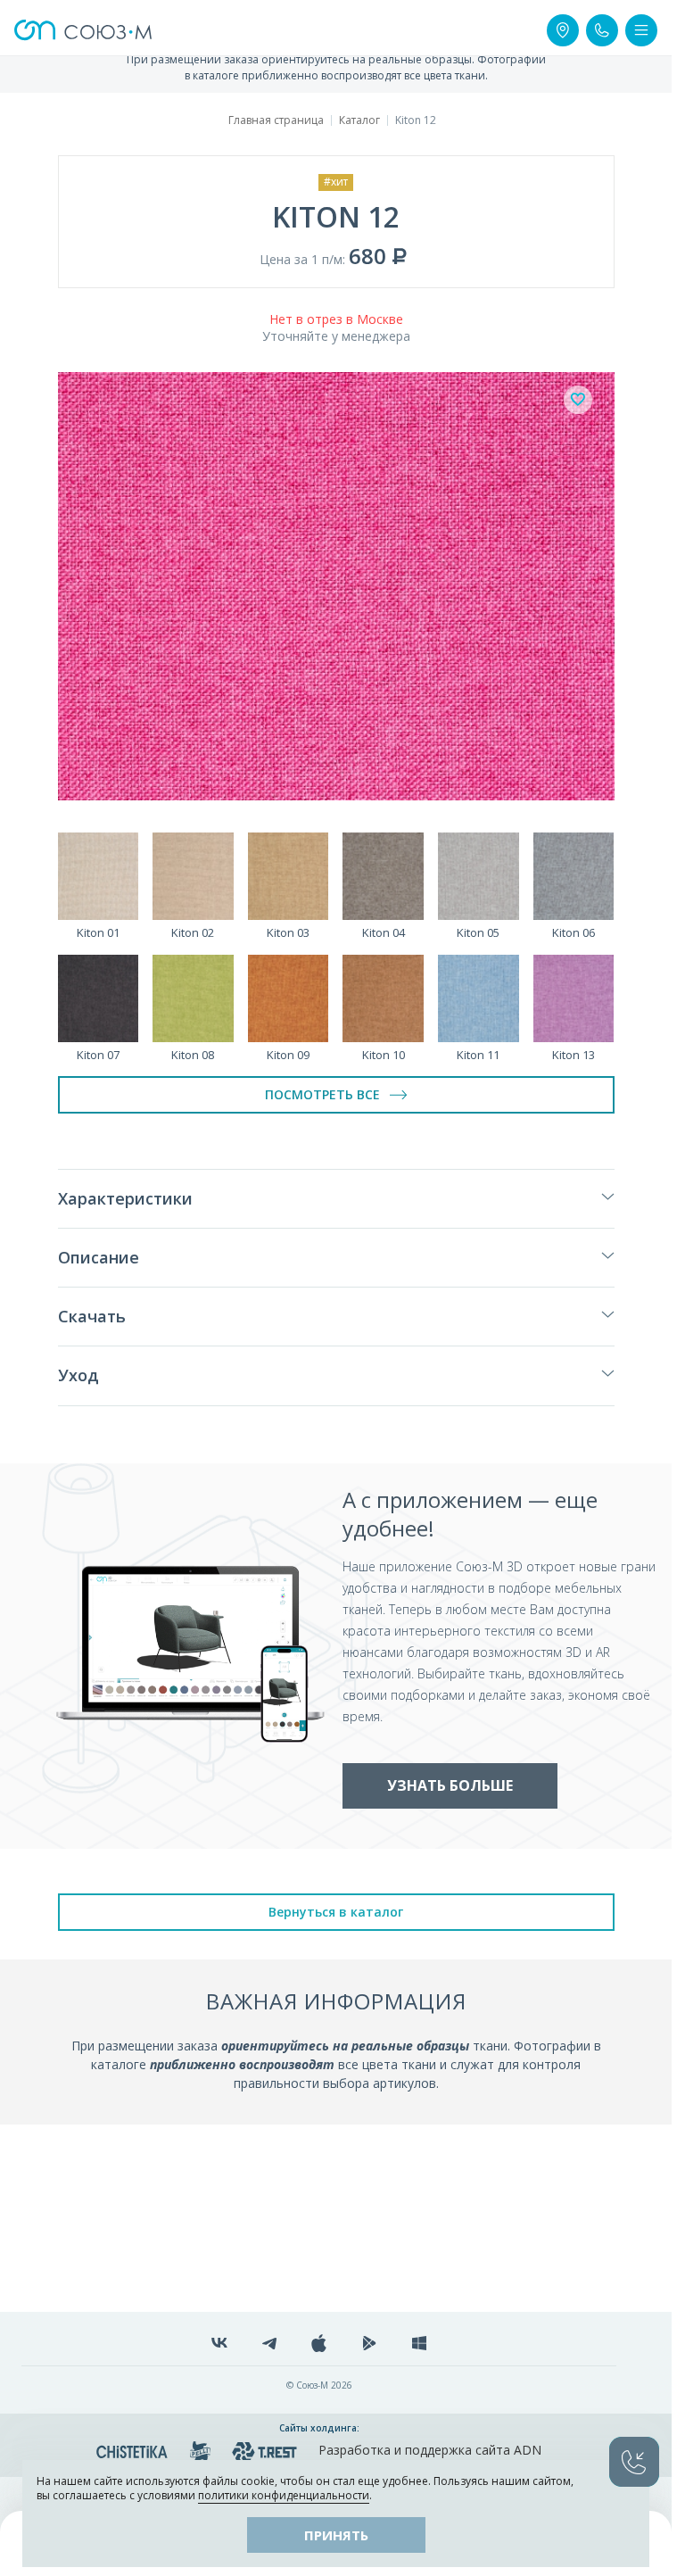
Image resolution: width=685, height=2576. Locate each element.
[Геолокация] (563, 30)
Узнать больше (450, 1785)
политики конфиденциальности (284, 2495)
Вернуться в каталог (336, 1912)
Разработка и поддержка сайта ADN (430, 2450)
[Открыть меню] (641, 30)
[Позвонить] (602, 30)
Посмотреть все (322, 1094)
